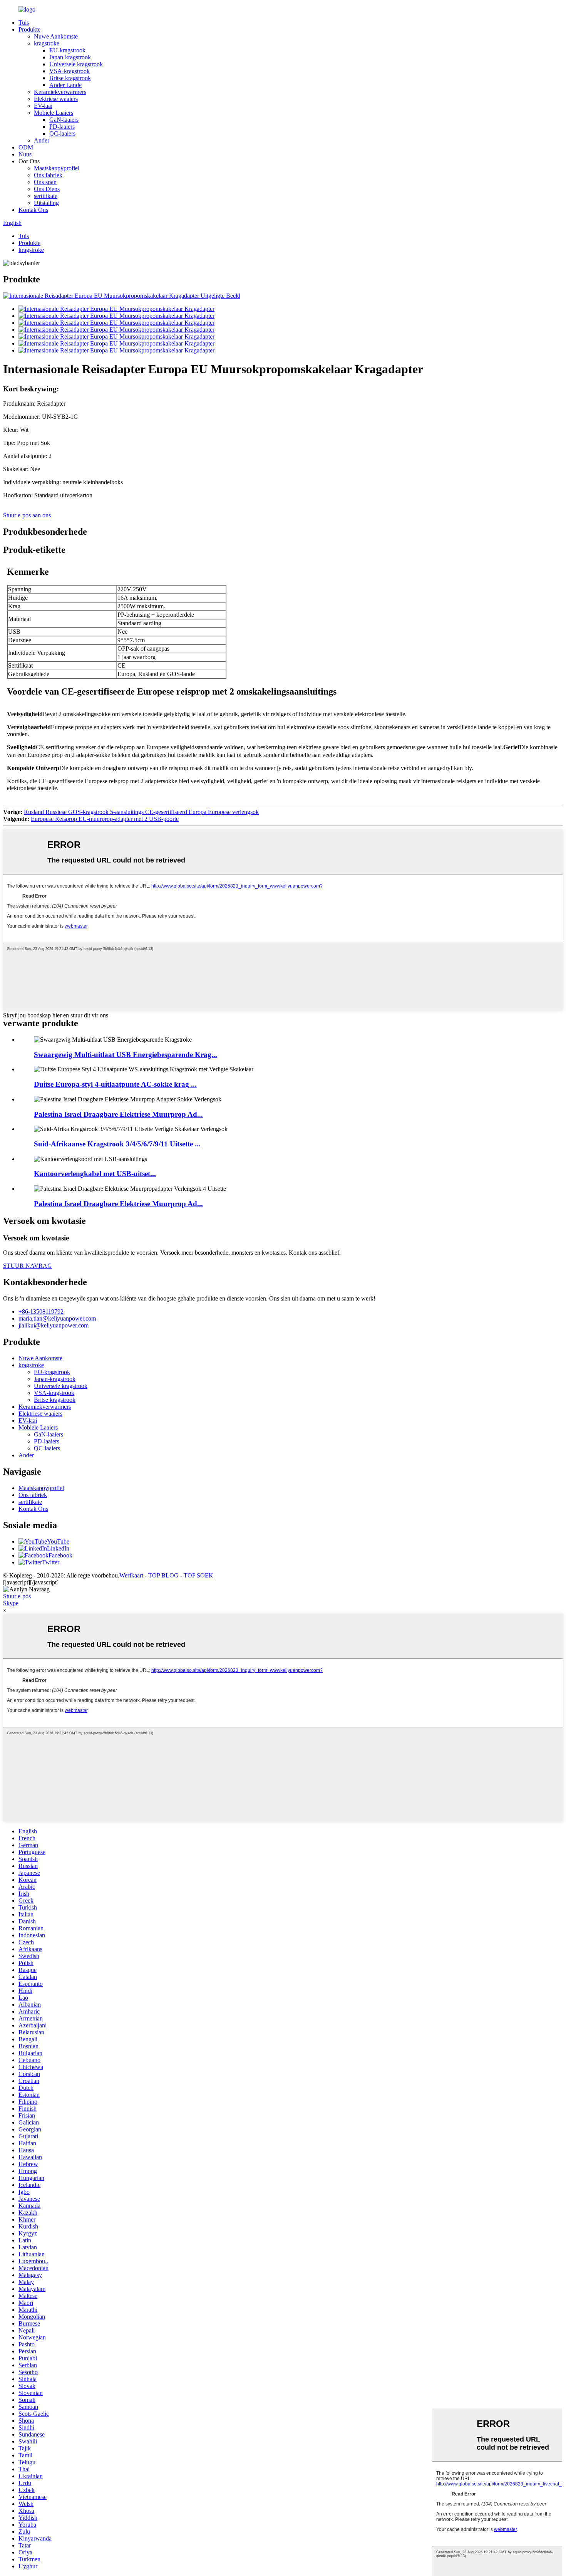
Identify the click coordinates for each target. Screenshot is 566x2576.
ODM (26, 147)
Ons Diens (47, 189)
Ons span (45, 182)
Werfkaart (131, 1575)
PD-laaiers (62, 127)
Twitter (51, 1562)
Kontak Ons (33, 210)
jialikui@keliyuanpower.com (54, 1325)
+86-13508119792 (41, 1311)
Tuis (24, 23)
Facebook (60, 1555)
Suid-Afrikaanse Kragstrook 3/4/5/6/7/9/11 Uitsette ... (117, 1144)
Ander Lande (65, 85)
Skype (11, 1603)
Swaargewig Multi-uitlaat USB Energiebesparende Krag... (126, 1055)
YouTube (58, 1541)
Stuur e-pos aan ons (27, 515)
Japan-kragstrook (70, 57)
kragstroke (47, 43)
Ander (42, 140)
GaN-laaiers (64, 120)
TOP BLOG (163, 1575)
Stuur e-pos (17, 1596)
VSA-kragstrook (69, 71)
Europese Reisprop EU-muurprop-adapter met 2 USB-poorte (105, 819)
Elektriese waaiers (56, 99)
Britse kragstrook (70, 78)
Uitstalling (46, 203)
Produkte (29, 29)
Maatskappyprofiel (57, 168)
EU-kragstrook (67, 50)
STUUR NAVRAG (28, 1266)
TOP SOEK (198, 1575)
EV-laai (43, 106)
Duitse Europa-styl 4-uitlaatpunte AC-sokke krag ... (115, 1084)
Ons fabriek (48, 175)
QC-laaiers (62, 133)
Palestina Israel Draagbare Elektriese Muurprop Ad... (118, 1114)
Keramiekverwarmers (60, 92)
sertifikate (46, 196)
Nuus (25, 154)
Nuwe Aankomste (56, 36)
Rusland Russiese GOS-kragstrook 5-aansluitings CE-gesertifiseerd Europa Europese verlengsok (141, 812)
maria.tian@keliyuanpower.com (57, 1318)
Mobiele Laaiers (54, 113)
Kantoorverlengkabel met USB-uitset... (95, 1174)
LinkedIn (58, 1548)
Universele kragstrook (76, 64)
